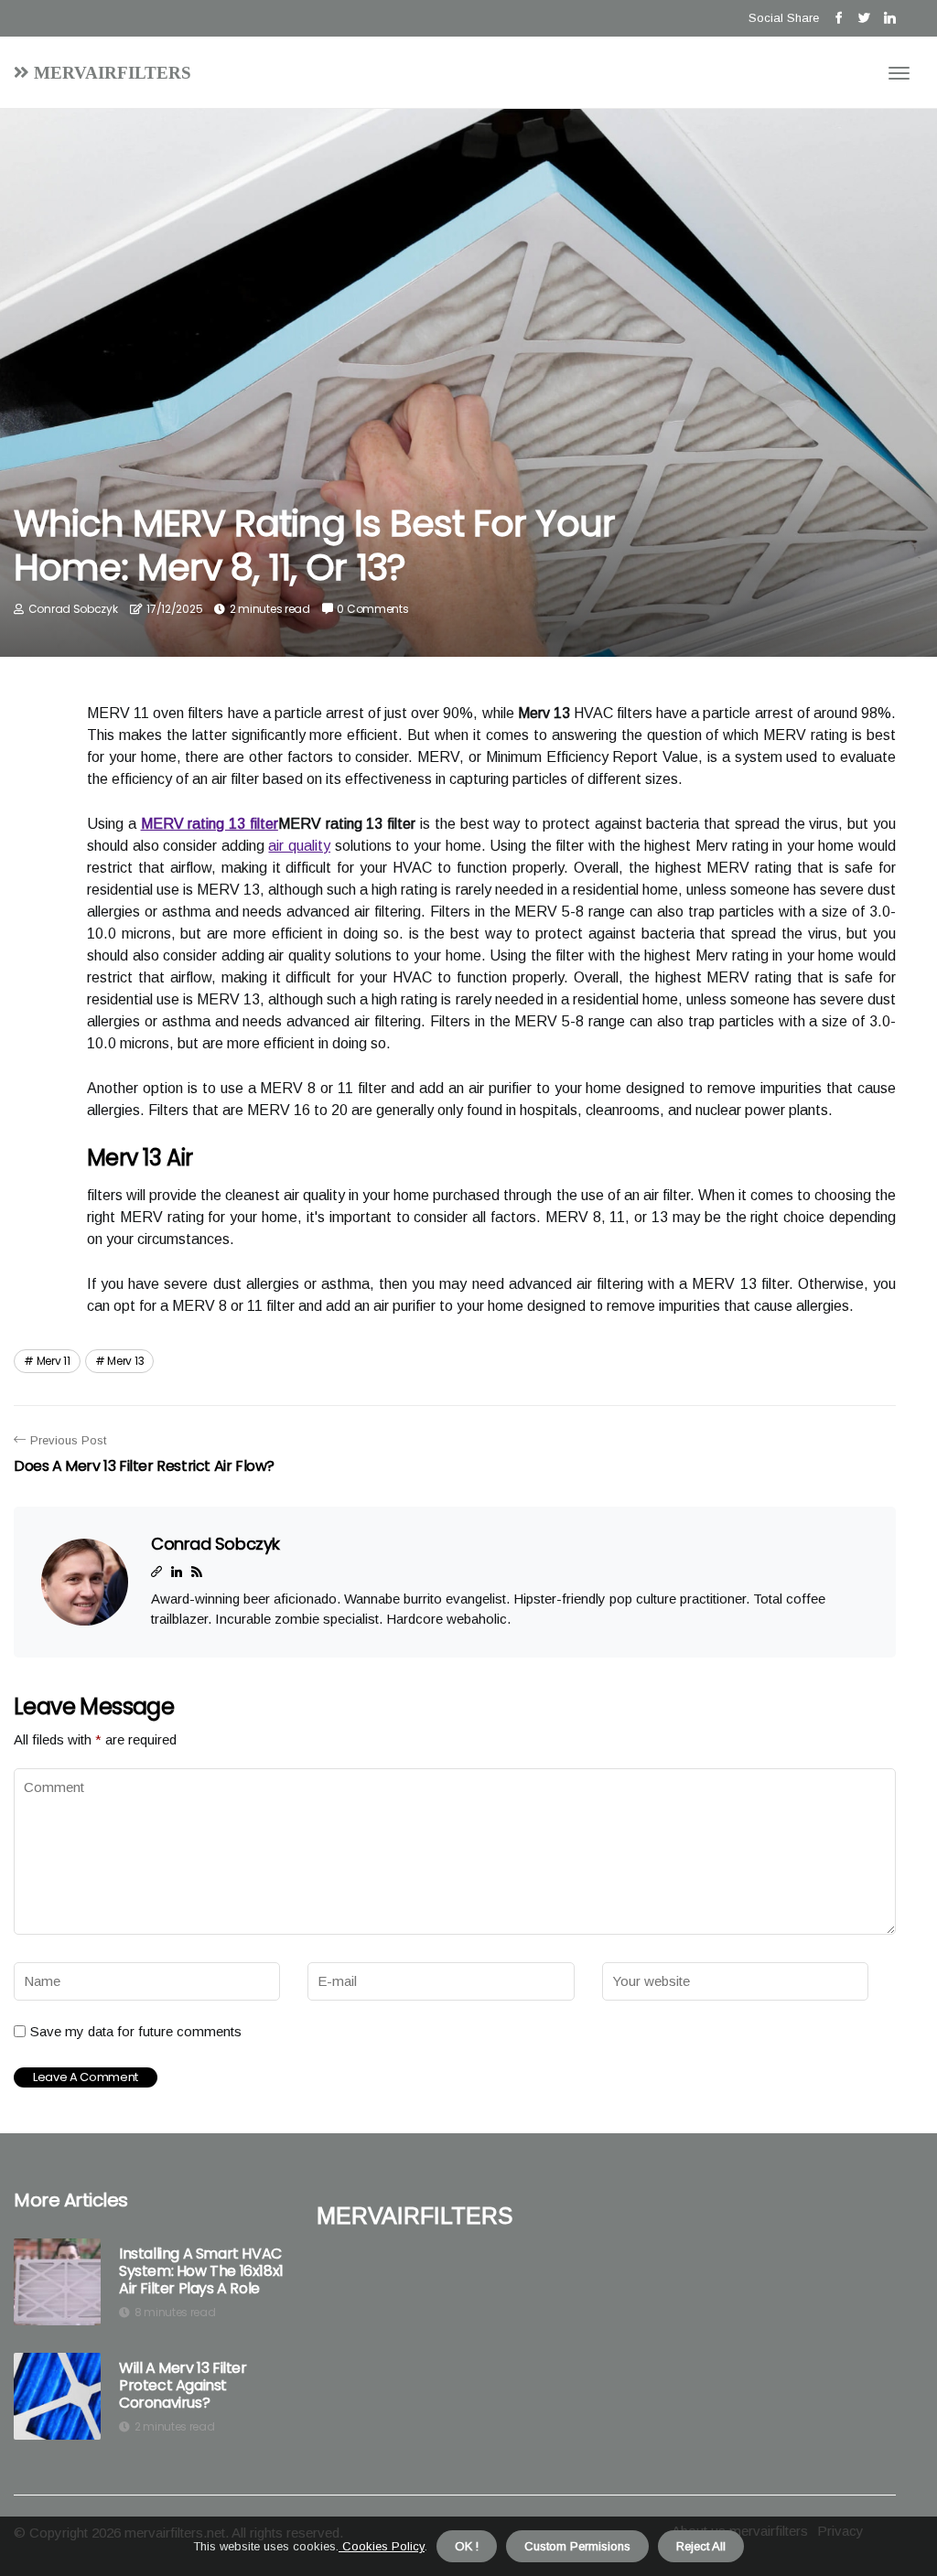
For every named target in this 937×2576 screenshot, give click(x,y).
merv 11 (54, 1361)
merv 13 (125, 1361)
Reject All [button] (701, 2546)
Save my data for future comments (136, 2031)
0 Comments (372, 609)
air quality (299, 846)
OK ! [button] (467, 2546)
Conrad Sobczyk (73, 609)
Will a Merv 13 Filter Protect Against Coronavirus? (183, 2386)
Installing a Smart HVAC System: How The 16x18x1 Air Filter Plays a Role (201, 2271)
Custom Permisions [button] (577, 2546)
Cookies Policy (382, 2546)
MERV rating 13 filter (210, 824)
